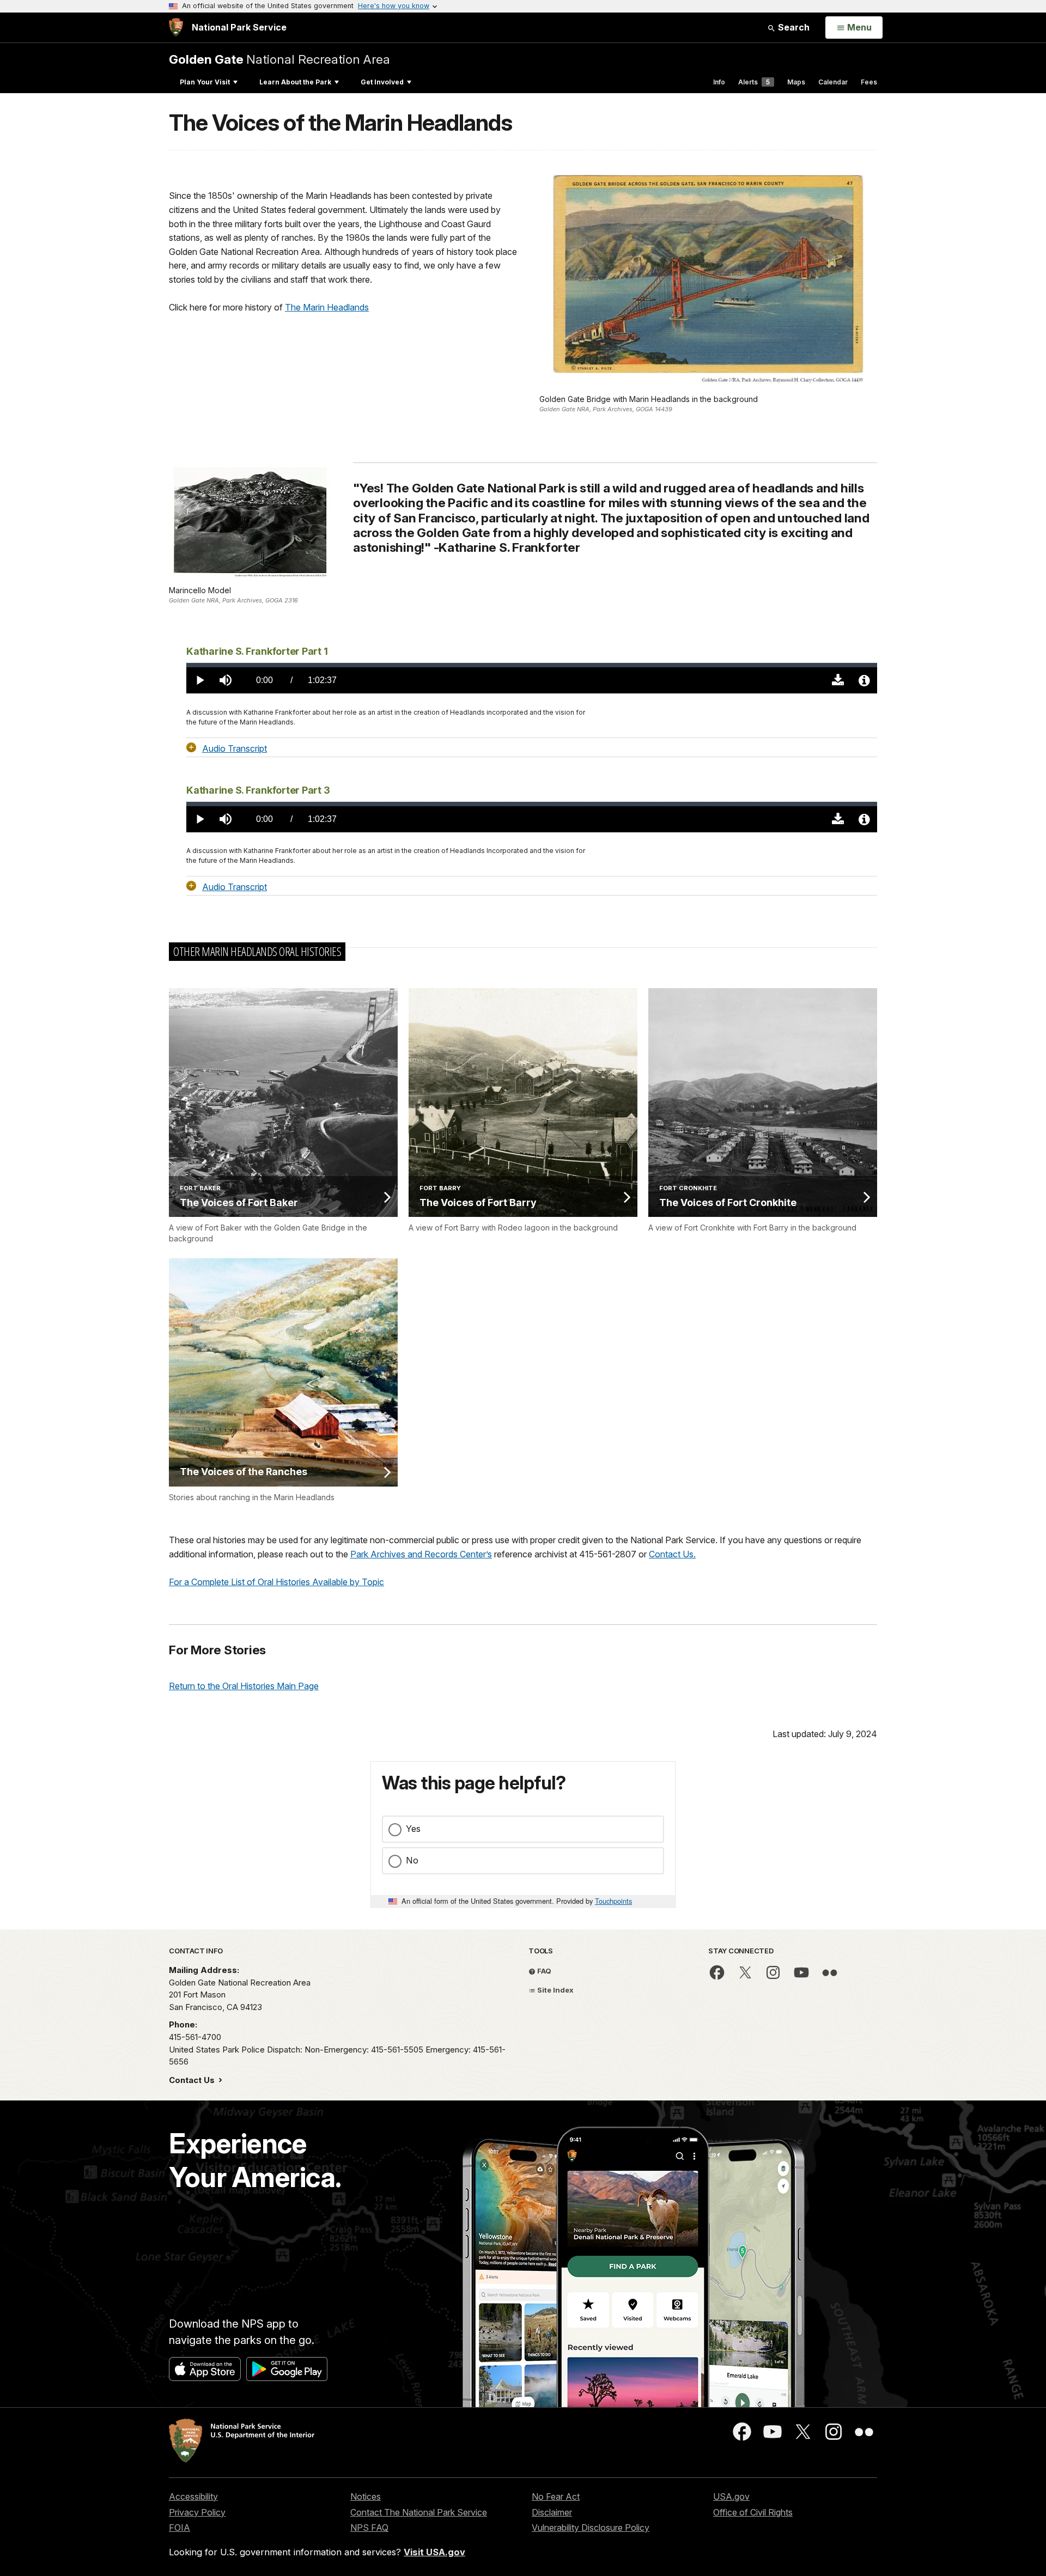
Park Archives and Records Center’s (421, 1554)
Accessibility (193, 2496)
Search (793, 27)
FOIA (180, 2528)
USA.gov (731, 2496)
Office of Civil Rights (753, 2512)
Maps (796, 82)
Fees (869, 82)
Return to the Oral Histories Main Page (244, 1686)
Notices (366, 2496)
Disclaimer (552, 2512)
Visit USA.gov (434, 2552)
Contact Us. (672, 1554)
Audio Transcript (235, 748)
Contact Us (193, 2080)
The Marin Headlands (327, 307)
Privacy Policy (197, 2512)
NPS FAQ (369, 2528)
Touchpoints (613, 1901)
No (412, 1860)
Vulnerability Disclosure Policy (591, 2528)
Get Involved (382, 82)
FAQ (543, 1971)
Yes (413, 1829)
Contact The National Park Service (419, 2512)
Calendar (833, 82)
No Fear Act (556, 2496)
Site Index (555, 1990)
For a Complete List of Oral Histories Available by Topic (276, 1582)
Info (719, 82)
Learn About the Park (295, 82)
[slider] (532, 665)
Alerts (754, 82)
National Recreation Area (279, 59)
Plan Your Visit (205, 82)
